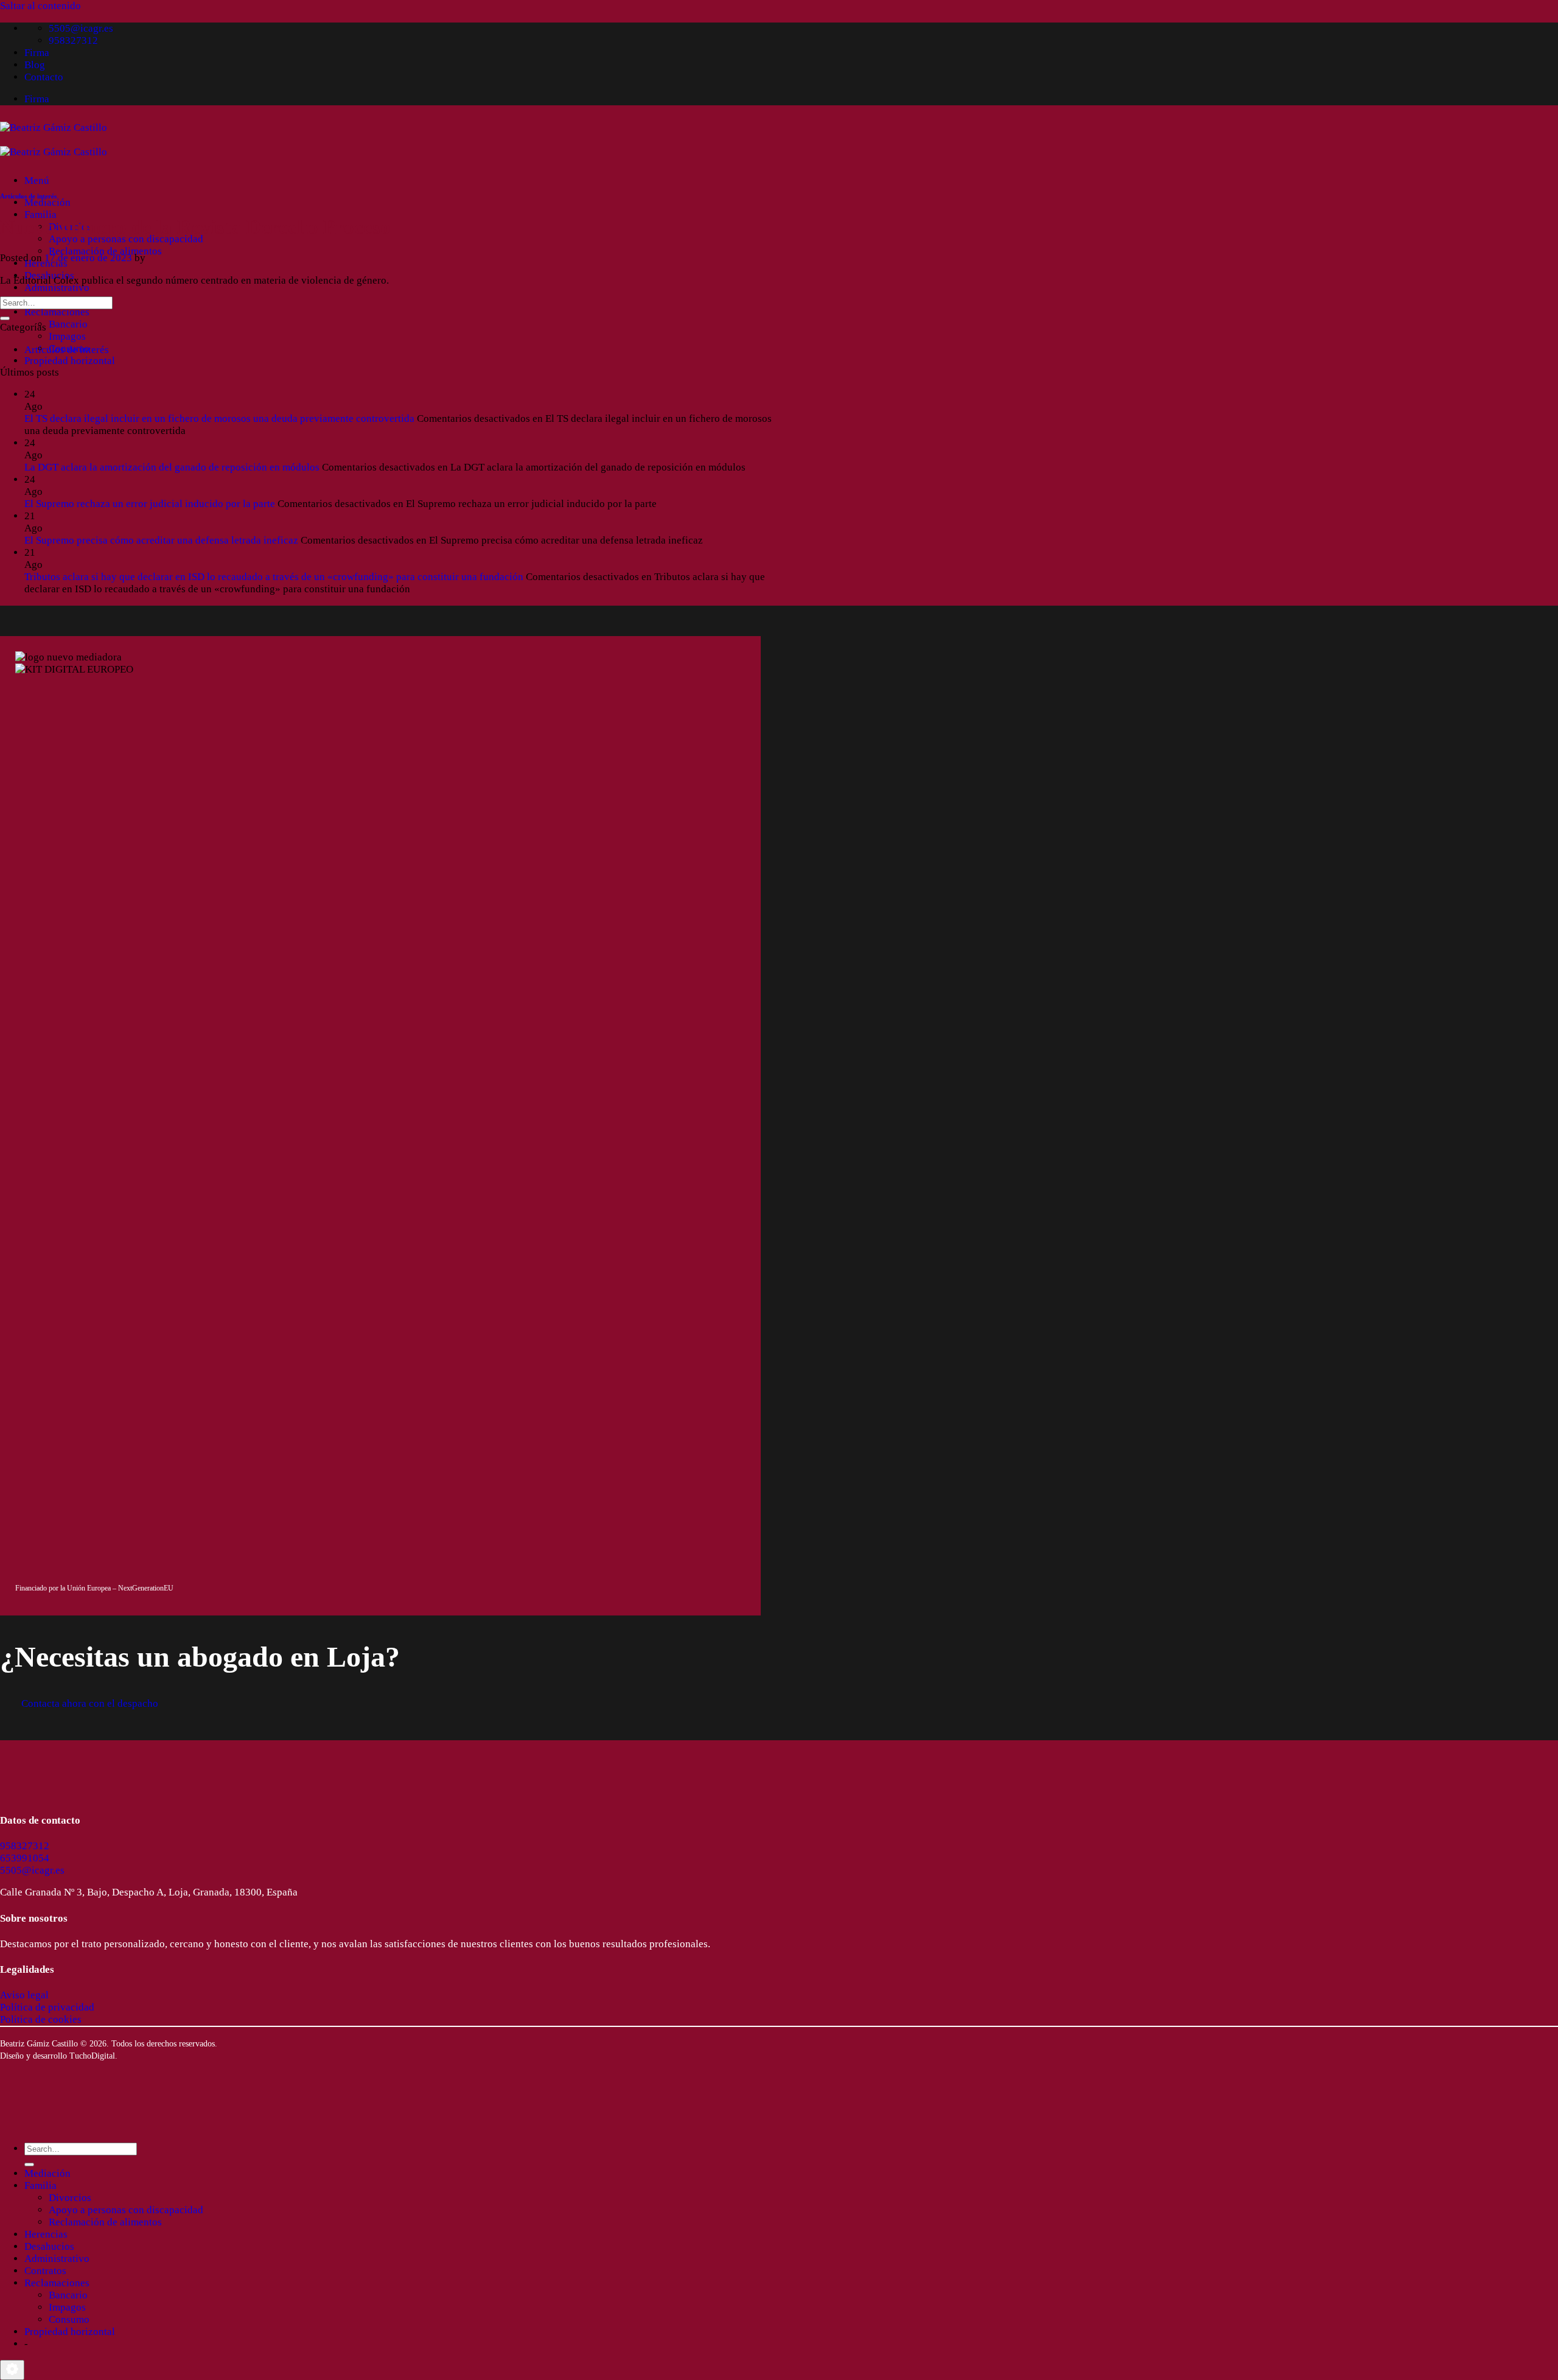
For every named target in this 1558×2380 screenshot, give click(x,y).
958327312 (25, 1846)
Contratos (45, 2271)
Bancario (68, 324)
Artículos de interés (28, 196)
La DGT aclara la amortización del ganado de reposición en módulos (172, 467)
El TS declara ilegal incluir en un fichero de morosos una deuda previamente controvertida (219, 418)
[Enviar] (5, 318)
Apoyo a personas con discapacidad (126, 239)
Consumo (69, 2319)
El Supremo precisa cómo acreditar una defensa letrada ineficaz (161, 540)
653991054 (25, 1858)
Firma (37, 53)
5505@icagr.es (32, 1870)
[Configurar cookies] (12, 2370)
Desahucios (49, 2246)
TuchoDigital (92, 2056)
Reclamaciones (57, 312)
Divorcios (70, 2198)
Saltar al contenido (40, 6)
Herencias (46, 2234)
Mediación (47, 202)
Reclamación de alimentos (105, 251)
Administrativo (57, 288)
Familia (40, 215)
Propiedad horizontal (70, 361)
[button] (37, 180)
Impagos (67, 336)
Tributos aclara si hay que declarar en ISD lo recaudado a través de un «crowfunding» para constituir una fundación (274, 577)
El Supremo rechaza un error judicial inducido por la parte (150, 504)
